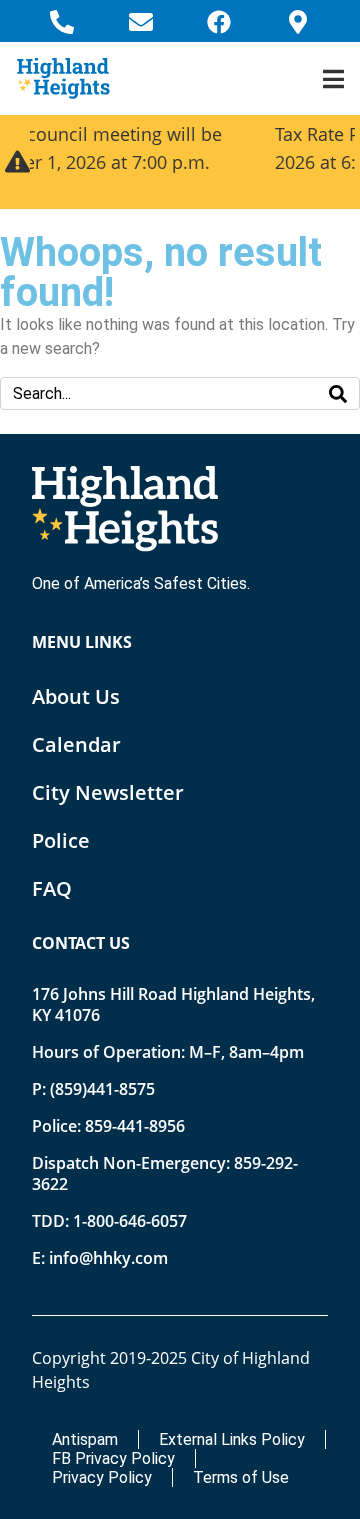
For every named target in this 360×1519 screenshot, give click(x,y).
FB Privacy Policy (113, 1458)
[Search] (338, 393)
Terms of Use (241, 1477)
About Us (76, 696)
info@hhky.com (108, 1258)
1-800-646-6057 (130, 1221)
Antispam (85, 1439)
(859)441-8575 (102, 1089)
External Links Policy (232, 1439)
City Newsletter (108, 792)
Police (61, 840)
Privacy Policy (102, 1477)
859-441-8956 (135, 1126)
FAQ (52, 888)
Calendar (76, 744)
